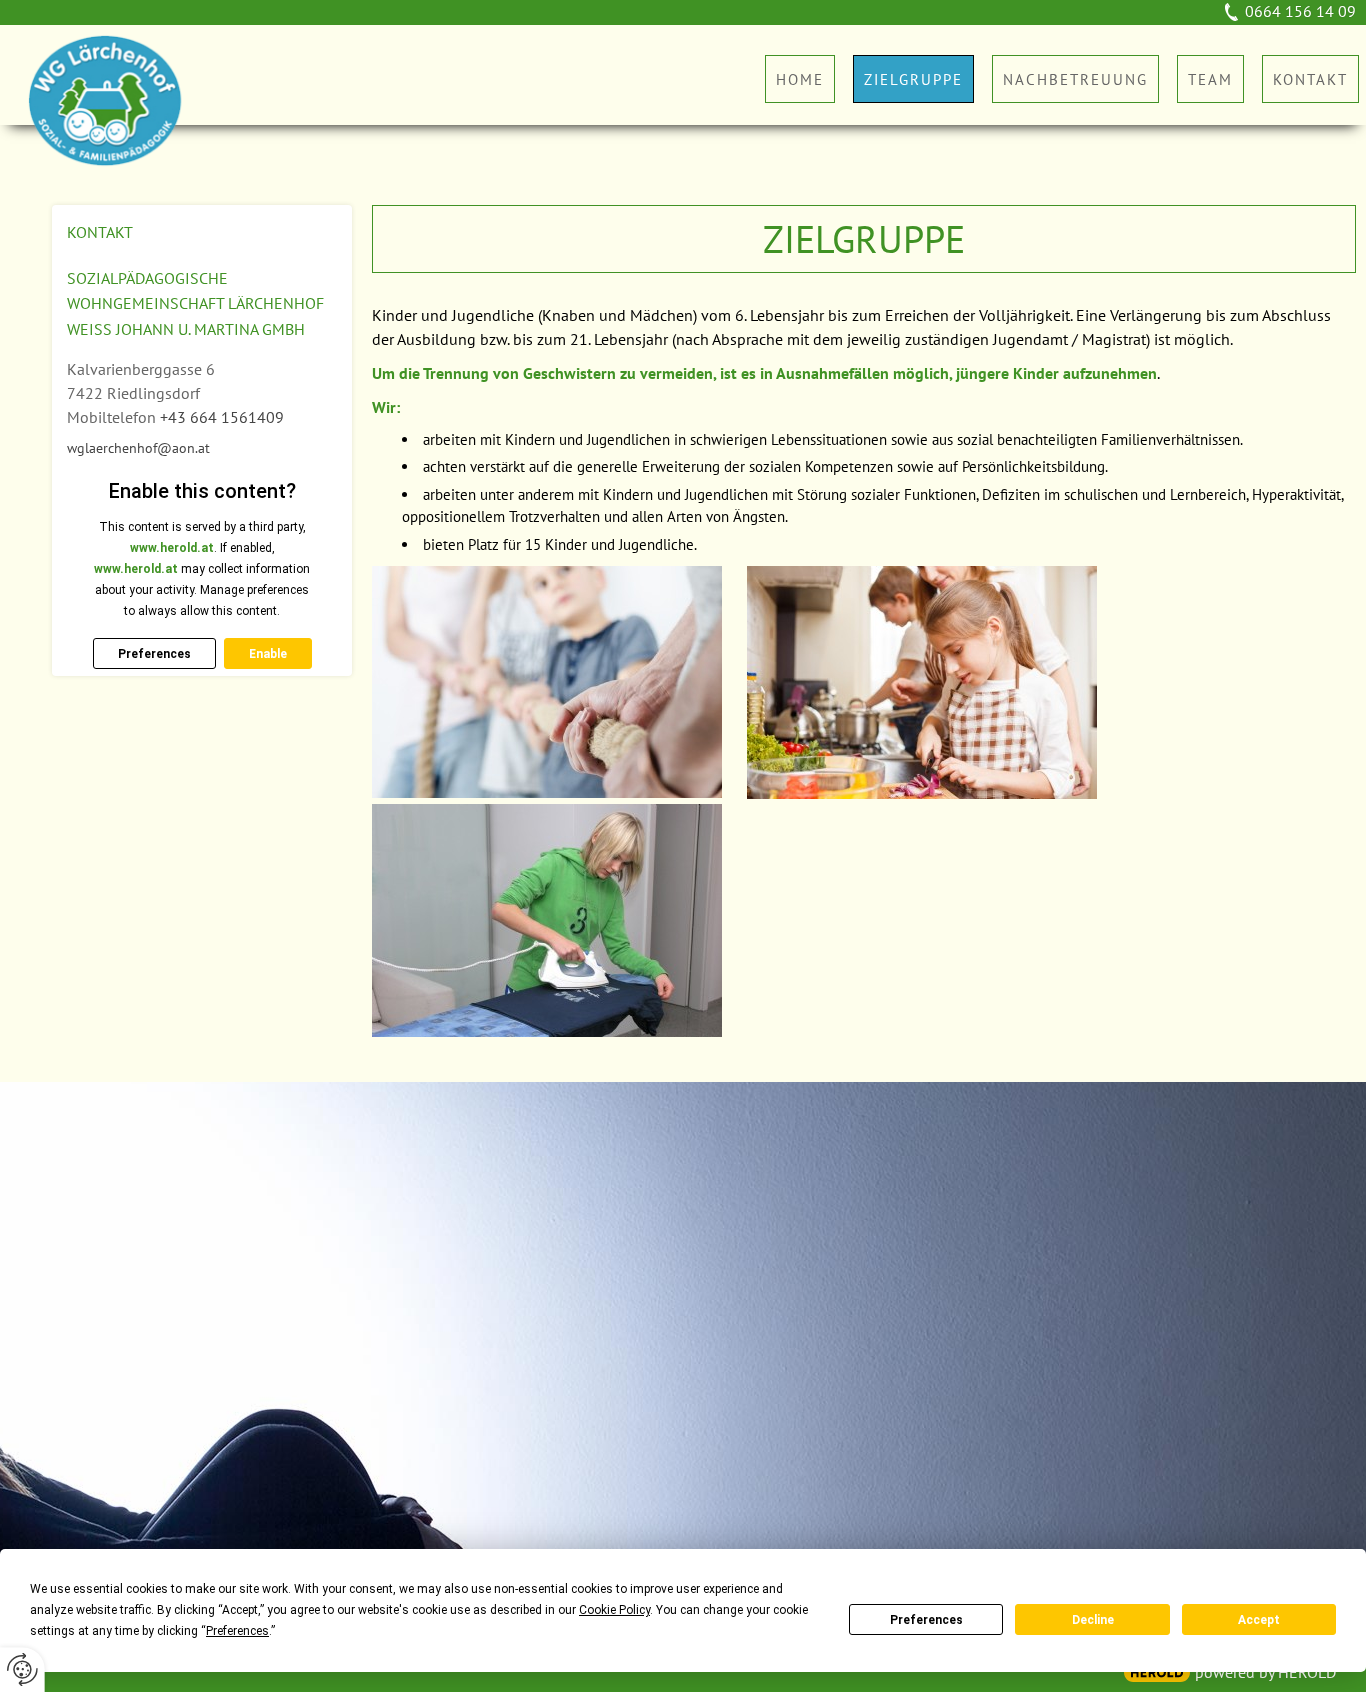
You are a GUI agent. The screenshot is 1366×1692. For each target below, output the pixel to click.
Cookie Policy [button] (614, 1610)
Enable (268, 654)
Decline (1093, 1620)
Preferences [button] (237, 1631)
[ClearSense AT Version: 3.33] (1157, 1672)
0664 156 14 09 (1300, 11)
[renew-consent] (22, 1669)
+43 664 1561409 (222, 417)
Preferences (926, 1620)
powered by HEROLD (1265, 1672)
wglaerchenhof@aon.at (138, 448)
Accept (1259, 1620)
